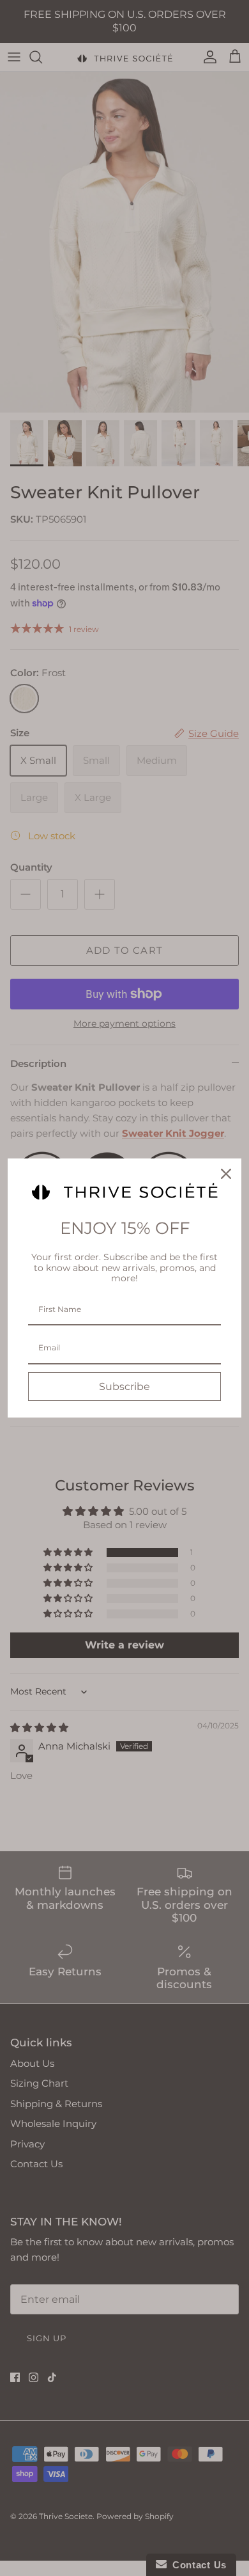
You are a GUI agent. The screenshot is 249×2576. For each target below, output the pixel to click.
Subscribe (124, 1387)
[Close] (226, 1174)
